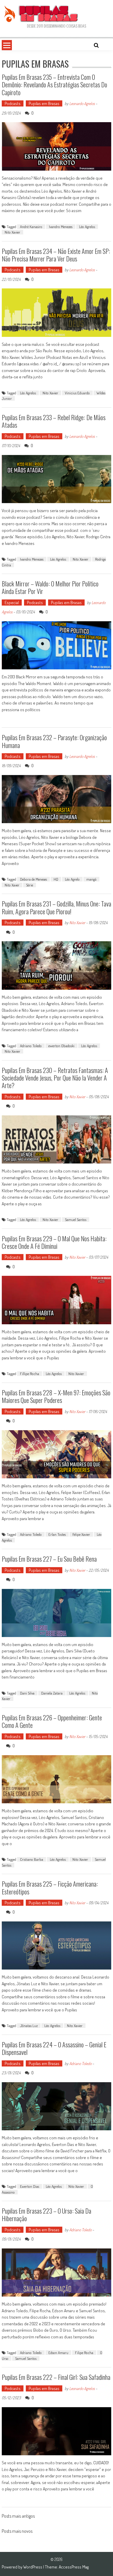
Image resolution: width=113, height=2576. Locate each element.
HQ (56, 879)
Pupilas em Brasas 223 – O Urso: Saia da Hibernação (47, 2214)
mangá (91, 879)
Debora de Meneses (33, 879)
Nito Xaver (12, 885)
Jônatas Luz (29, 2026)
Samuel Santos (76, 1220)
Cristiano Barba (32, 1859)
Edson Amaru (58, 2353)
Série (30, 885)
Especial (12, 603)
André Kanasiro (31, 227)
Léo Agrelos (87, 227)
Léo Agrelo (72, 879)
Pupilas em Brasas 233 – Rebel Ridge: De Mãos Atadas (54, 421)
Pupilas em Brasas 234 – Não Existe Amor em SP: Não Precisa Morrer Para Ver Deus (56, 255)
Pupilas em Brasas (44, 103)
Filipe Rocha (84, 2353)
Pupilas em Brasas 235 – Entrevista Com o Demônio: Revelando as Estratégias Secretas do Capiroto (54, 85)
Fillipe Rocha (30, 1374)
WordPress (33, 2567)
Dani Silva (27, 1693)
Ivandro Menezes (61, 227)
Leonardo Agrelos (82, 103)
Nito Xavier (12, 232)
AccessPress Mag (74, 2567)
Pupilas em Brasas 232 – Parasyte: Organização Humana (54, 741)
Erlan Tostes (57, 1534)
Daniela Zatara (52, 1693)
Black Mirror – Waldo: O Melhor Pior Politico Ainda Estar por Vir (50, 587)
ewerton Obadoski (61, 1046)
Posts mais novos (17, 2532)
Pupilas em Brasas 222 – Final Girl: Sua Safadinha (56, 2377)
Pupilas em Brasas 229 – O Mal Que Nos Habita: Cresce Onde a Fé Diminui (54, 1242)
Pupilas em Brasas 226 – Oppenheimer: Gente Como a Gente (52, 1721)
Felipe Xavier (81, 1534)
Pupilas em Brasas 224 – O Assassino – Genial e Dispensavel (54, 2048)
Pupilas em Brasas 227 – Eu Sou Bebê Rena (49, 1559)
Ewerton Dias (30, 2186)
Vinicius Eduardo (77, 393)
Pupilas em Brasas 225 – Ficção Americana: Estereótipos (50, 1887)
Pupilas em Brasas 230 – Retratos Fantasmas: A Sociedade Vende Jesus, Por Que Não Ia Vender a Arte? (55, 1078)
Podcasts (13, 103)
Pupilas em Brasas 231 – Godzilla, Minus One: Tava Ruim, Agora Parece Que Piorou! (57, 907)
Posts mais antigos (18, 2517)
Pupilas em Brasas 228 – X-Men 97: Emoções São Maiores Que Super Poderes (56, 1396)
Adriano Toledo (31, 1046)
